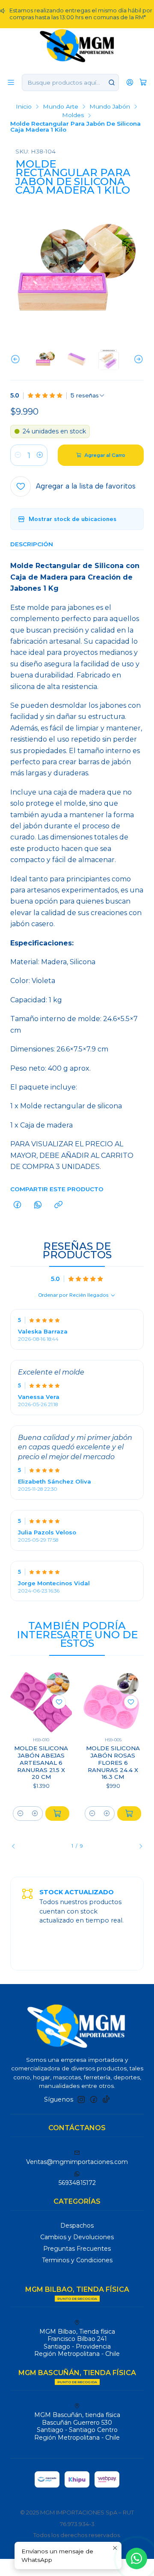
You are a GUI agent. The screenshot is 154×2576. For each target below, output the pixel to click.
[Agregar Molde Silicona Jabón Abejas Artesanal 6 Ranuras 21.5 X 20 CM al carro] (57, 1814)
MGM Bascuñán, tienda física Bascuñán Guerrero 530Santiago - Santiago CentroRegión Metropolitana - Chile (77, 2426)
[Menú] (11, 82)
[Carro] (143, 82)
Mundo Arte (61, 107)
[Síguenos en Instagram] (81, 2099)
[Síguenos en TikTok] (106, 2099)
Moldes (73, 115)
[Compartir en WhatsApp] (38, 1205)
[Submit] (112, 82)
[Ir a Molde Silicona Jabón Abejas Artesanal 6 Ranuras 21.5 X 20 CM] (41, 1702)
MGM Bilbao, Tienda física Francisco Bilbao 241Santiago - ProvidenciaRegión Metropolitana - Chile (77, 2343)
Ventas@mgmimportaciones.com (77, 2162)
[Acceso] (130, 82)
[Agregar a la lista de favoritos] (59, 1702)
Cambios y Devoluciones (77, 2237)
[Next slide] (137, 359)
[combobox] (70, 82)
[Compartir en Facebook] (17, 1205)
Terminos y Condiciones (77, 2260)
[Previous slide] (17, 359)
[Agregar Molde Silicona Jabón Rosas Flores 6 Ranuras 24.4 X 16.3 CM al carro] (129, 1814)
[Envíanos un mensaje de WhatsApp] (136, 2558)
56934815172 (77, 2183)
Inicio (24, 107)
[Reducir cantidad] (18, 455)
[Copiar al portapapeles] (58, 1205)
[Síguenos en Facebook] (94, 2099)
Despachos (77, 2226)
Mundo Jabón (110, 107)
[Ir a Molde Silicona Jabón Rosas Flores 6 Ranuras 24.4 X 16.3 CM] (113, 1702)
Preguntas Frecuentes (77, 2249)
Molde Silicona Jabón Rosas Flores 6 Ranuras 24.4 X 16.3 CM (113, 1762)
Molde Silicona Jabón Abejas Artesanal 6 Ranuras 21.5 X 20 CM (41, 1762)
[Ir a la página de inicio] (77, 45)
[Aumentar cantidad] (40, 455)
